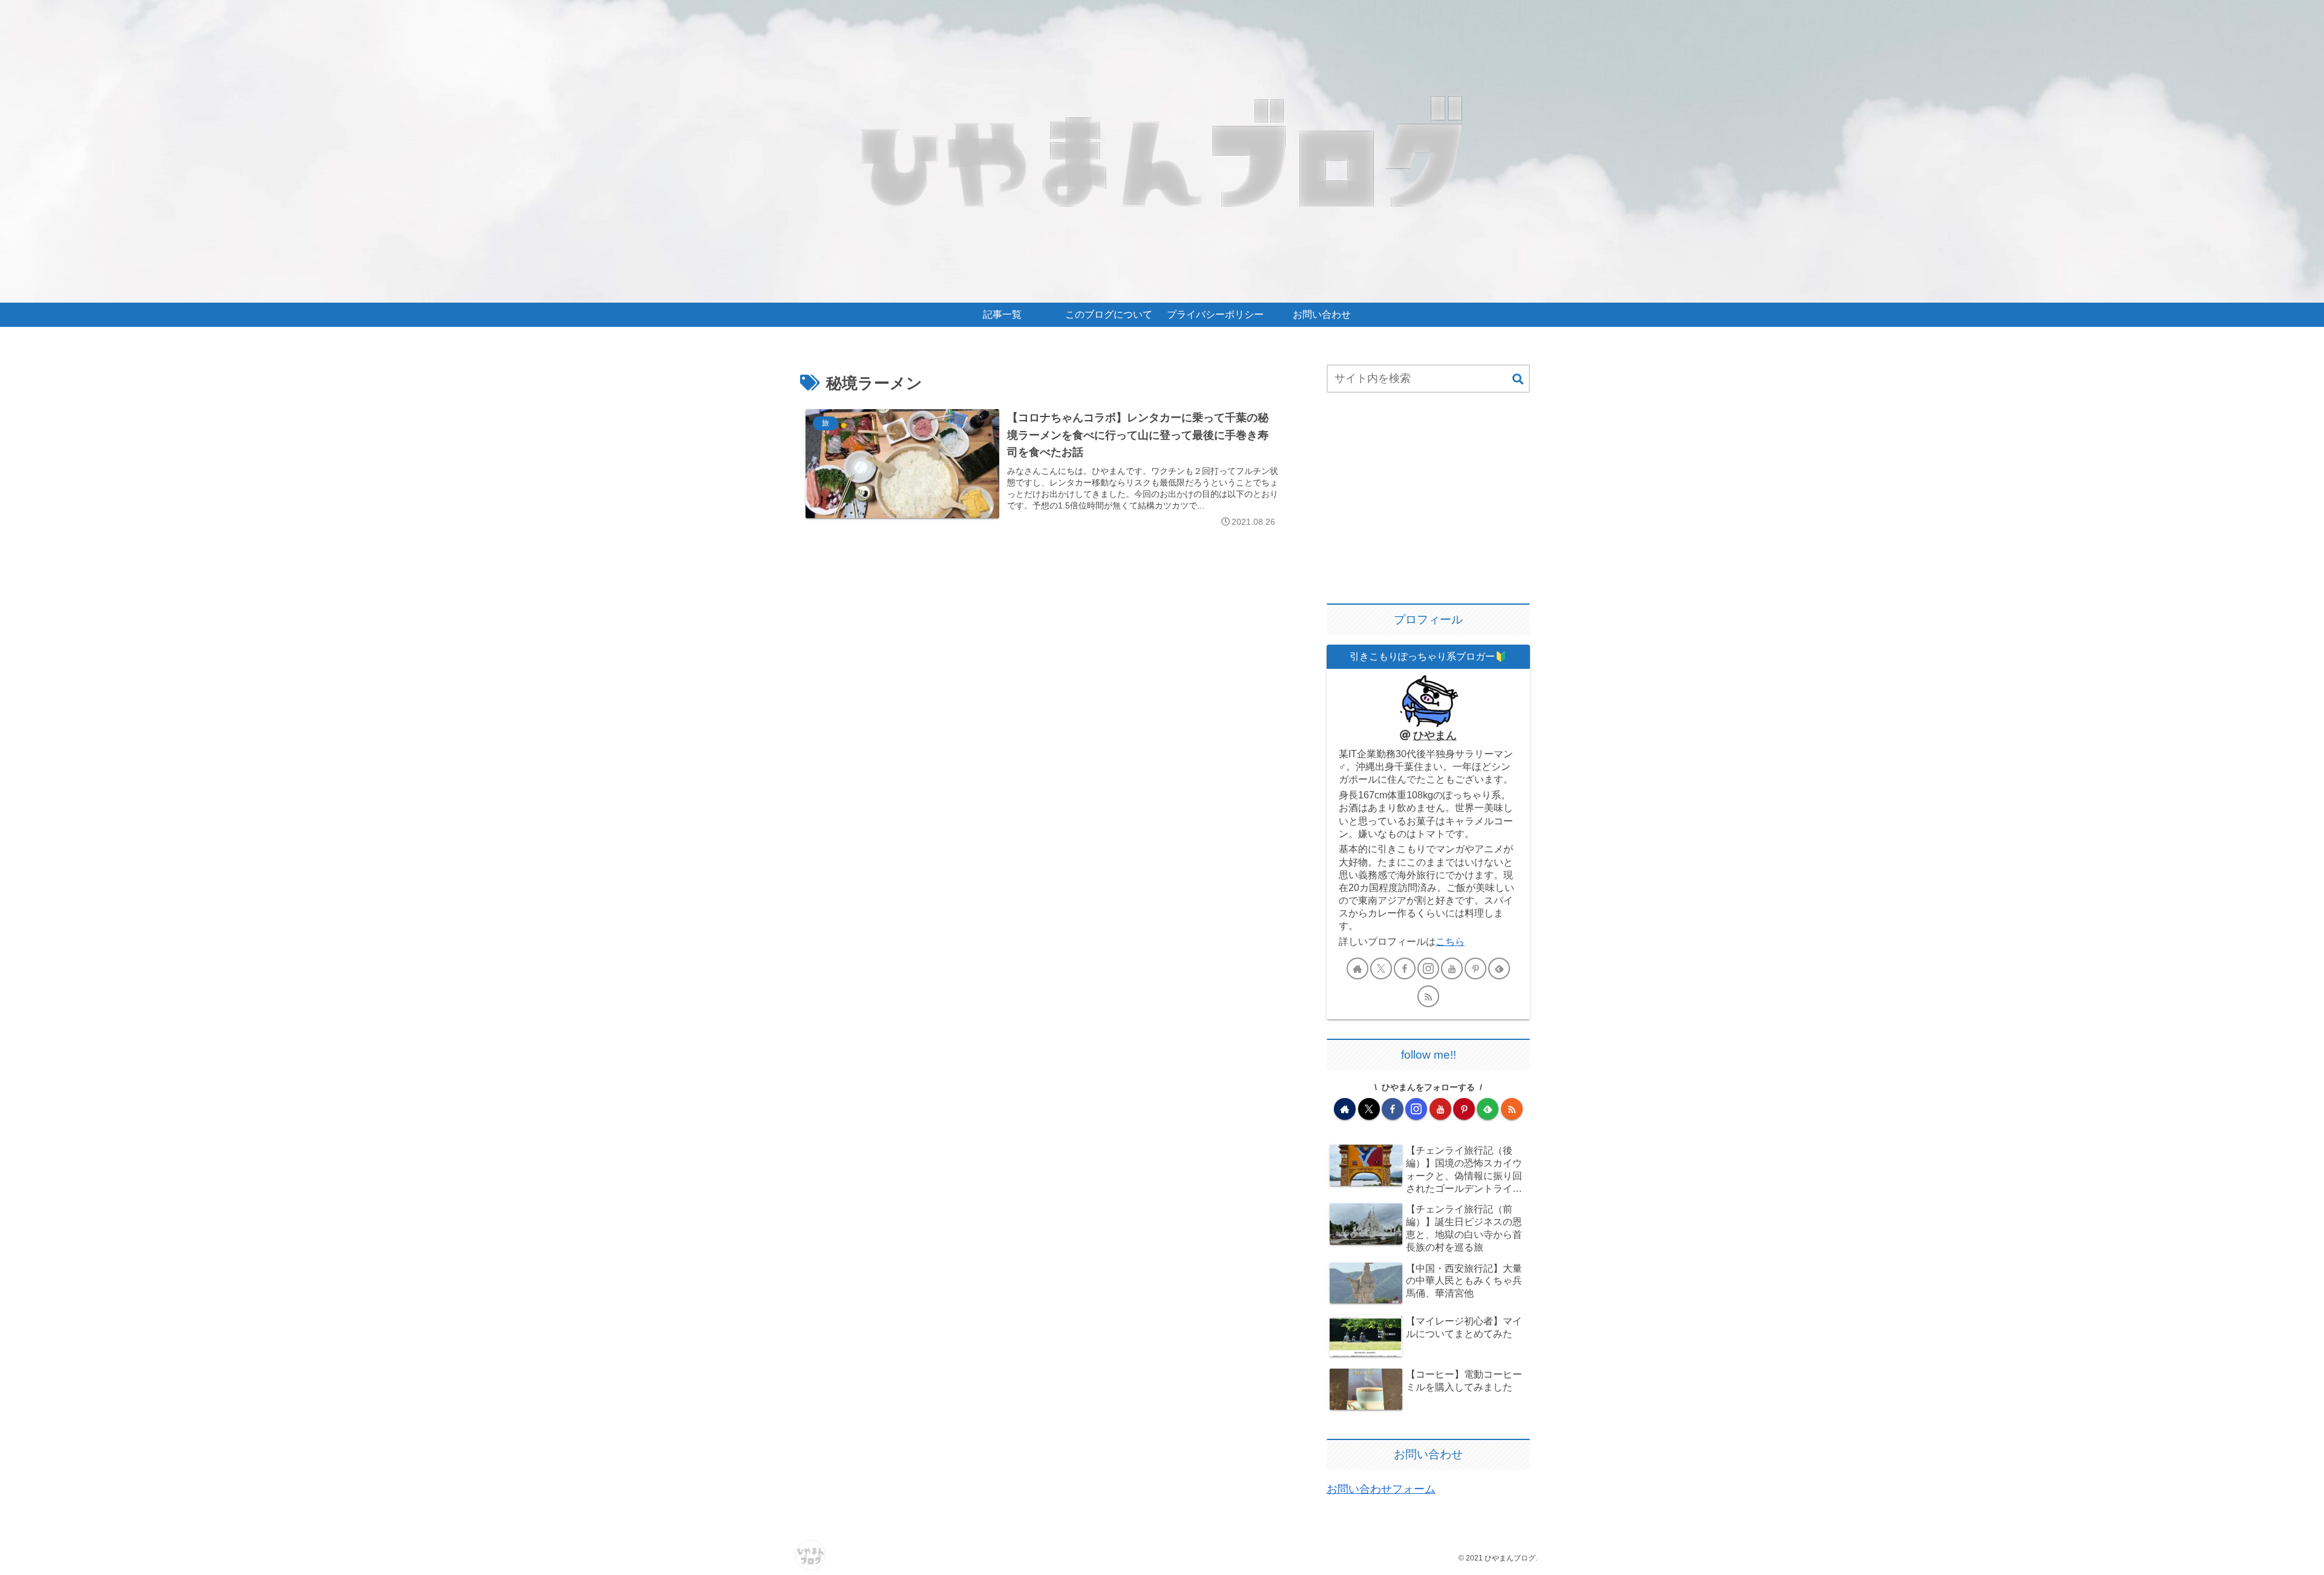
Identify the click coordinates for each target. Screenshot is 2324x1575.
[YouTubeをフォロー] (1452, 968)
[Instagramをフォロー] (1428, 968)
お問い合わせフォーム (1381, 1489)
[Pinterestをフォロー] (1475, 968)
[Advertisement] (1428, 499)
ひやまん (1435, 735)
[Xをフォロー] (1381, 968)
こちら (1450, 941)
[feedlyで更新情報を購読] (1499, 968)
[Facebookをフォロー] (1405, 968)
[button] (1518, 380)
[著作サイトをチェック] (1357, 968)
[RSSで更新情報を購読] (1428, 996)
